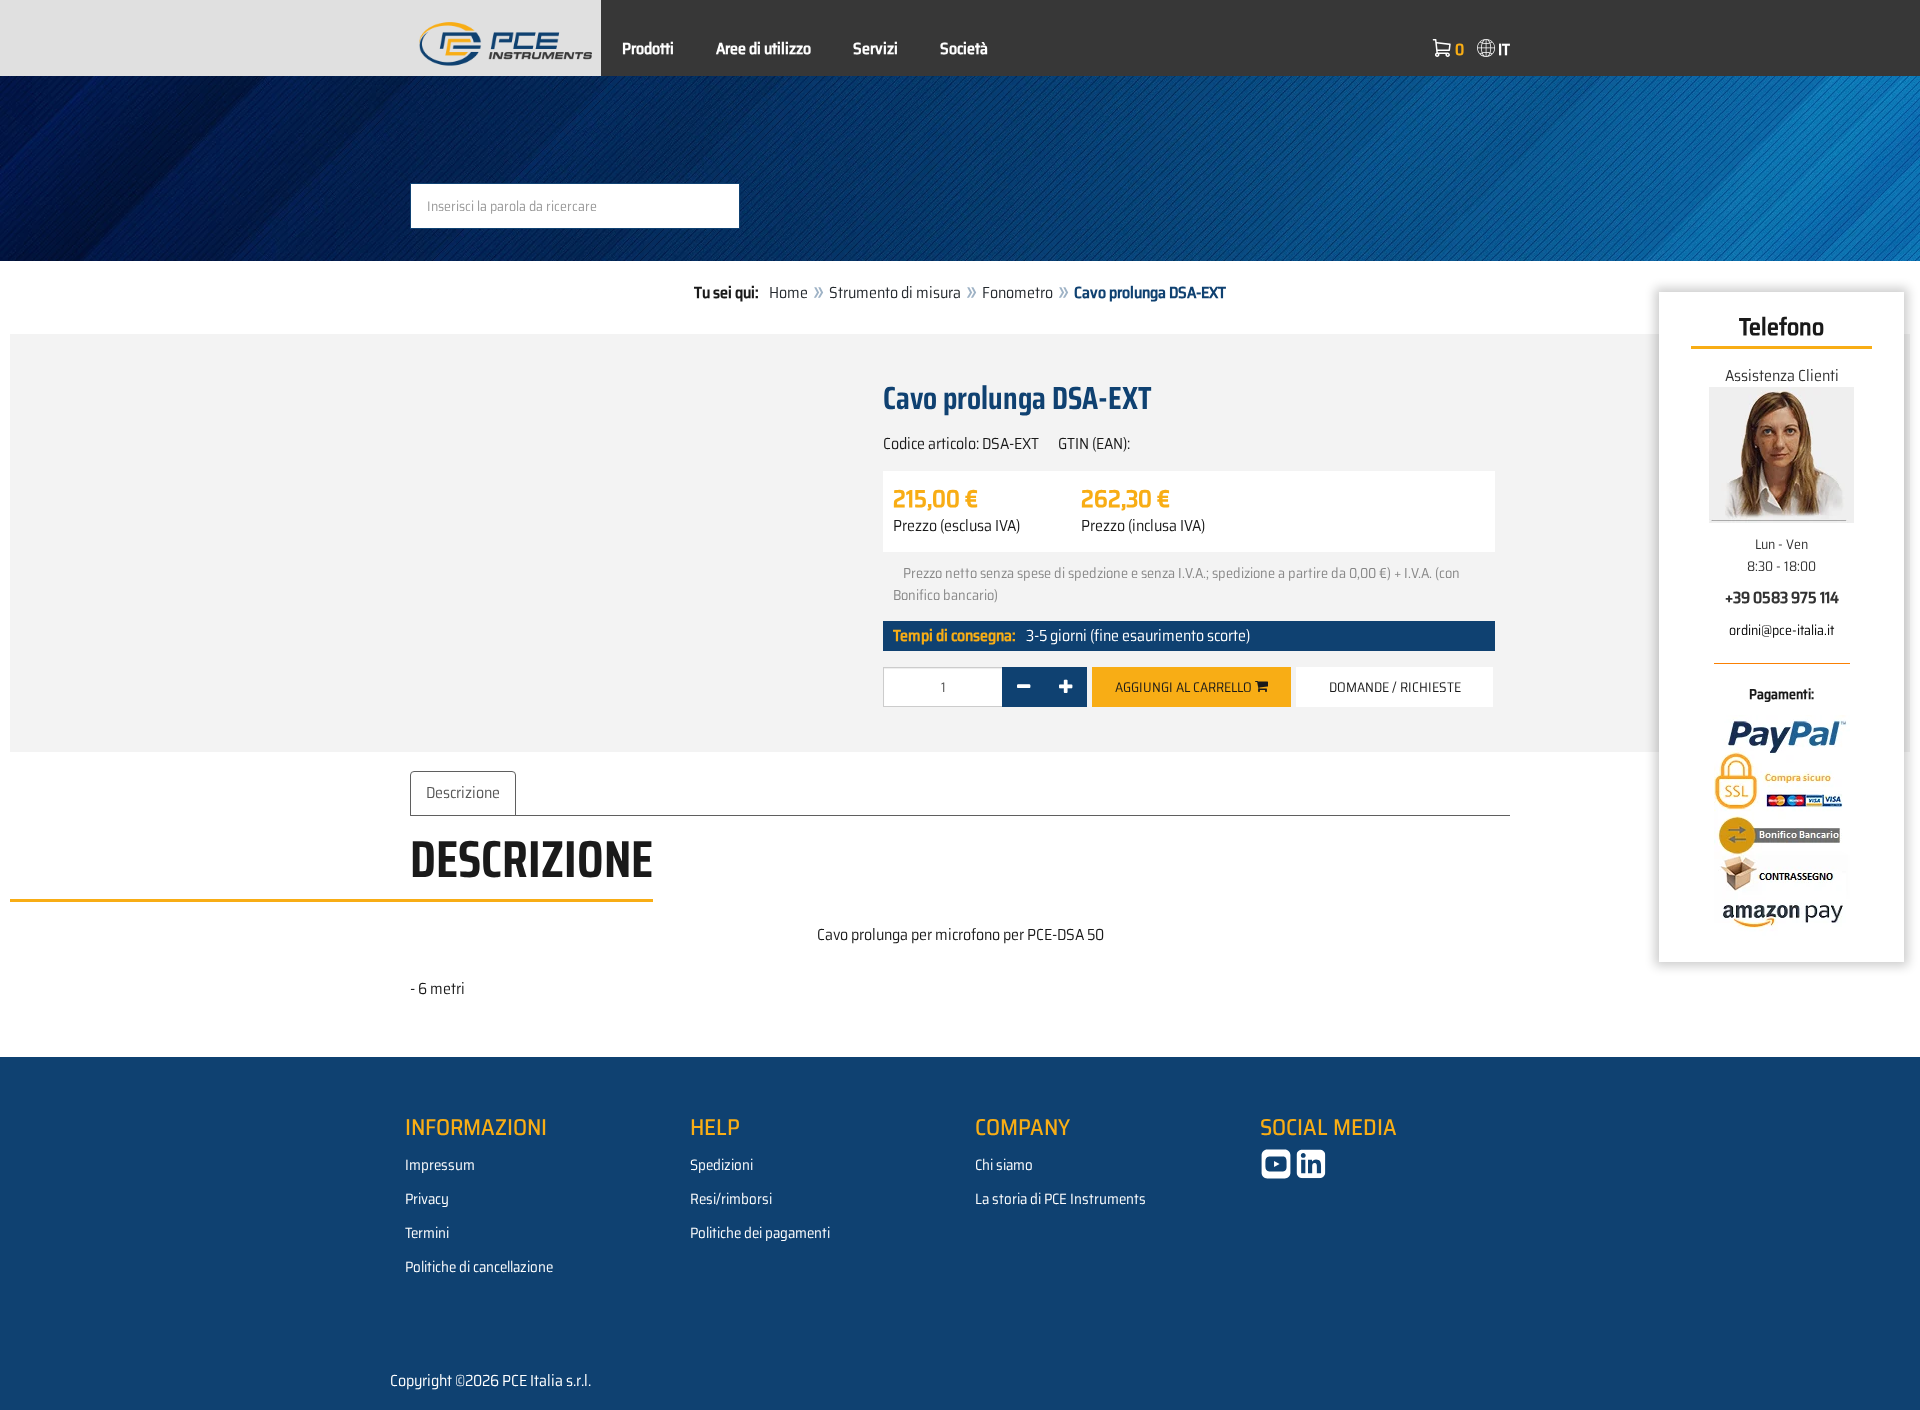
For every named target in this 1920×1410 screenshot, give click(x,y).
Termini (427, 1233)
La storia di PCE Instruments (1060, 1199)
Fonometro (1017, 292)
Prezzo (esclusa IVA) (956, 526)
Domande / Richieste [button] (1395, 687)
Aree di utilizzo (763, 48)
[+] (1065, 687)
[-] (1023, 687)
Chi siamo (1004, 1165)
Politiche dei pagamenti (760, 1233)
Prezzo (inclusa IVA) (1143, 526)
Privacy (427, 1199)
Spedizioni (721, 1165)
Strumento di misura (895, 292)
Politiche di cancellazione (479, 1267)
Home (788, 292)
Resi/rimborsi (731, 1199)
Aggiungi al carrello (1185, 687)
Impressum (440, 1165)
